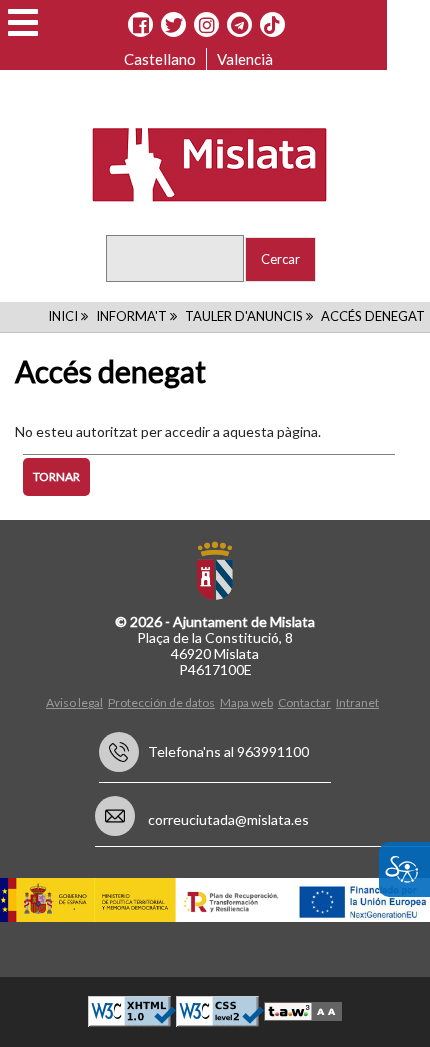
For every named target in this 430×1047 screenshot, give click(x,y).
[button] (23, 22)
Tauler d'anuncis (244, 316)
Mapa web (246, 702)
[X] (173, 25)
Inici (63, 316)
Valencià (245, 59)
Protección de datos (161, 702)
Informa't (131, 316)
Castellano (160, 59)
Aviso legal (74, 702)
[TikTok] (272, 25)
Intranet (357, 702)
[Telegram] (239, 25)
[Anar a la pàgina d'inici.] (197, 163)
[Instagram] (206, 25)
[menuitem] (77, 701)
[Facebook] (140, 25)
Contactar (304, 702)
